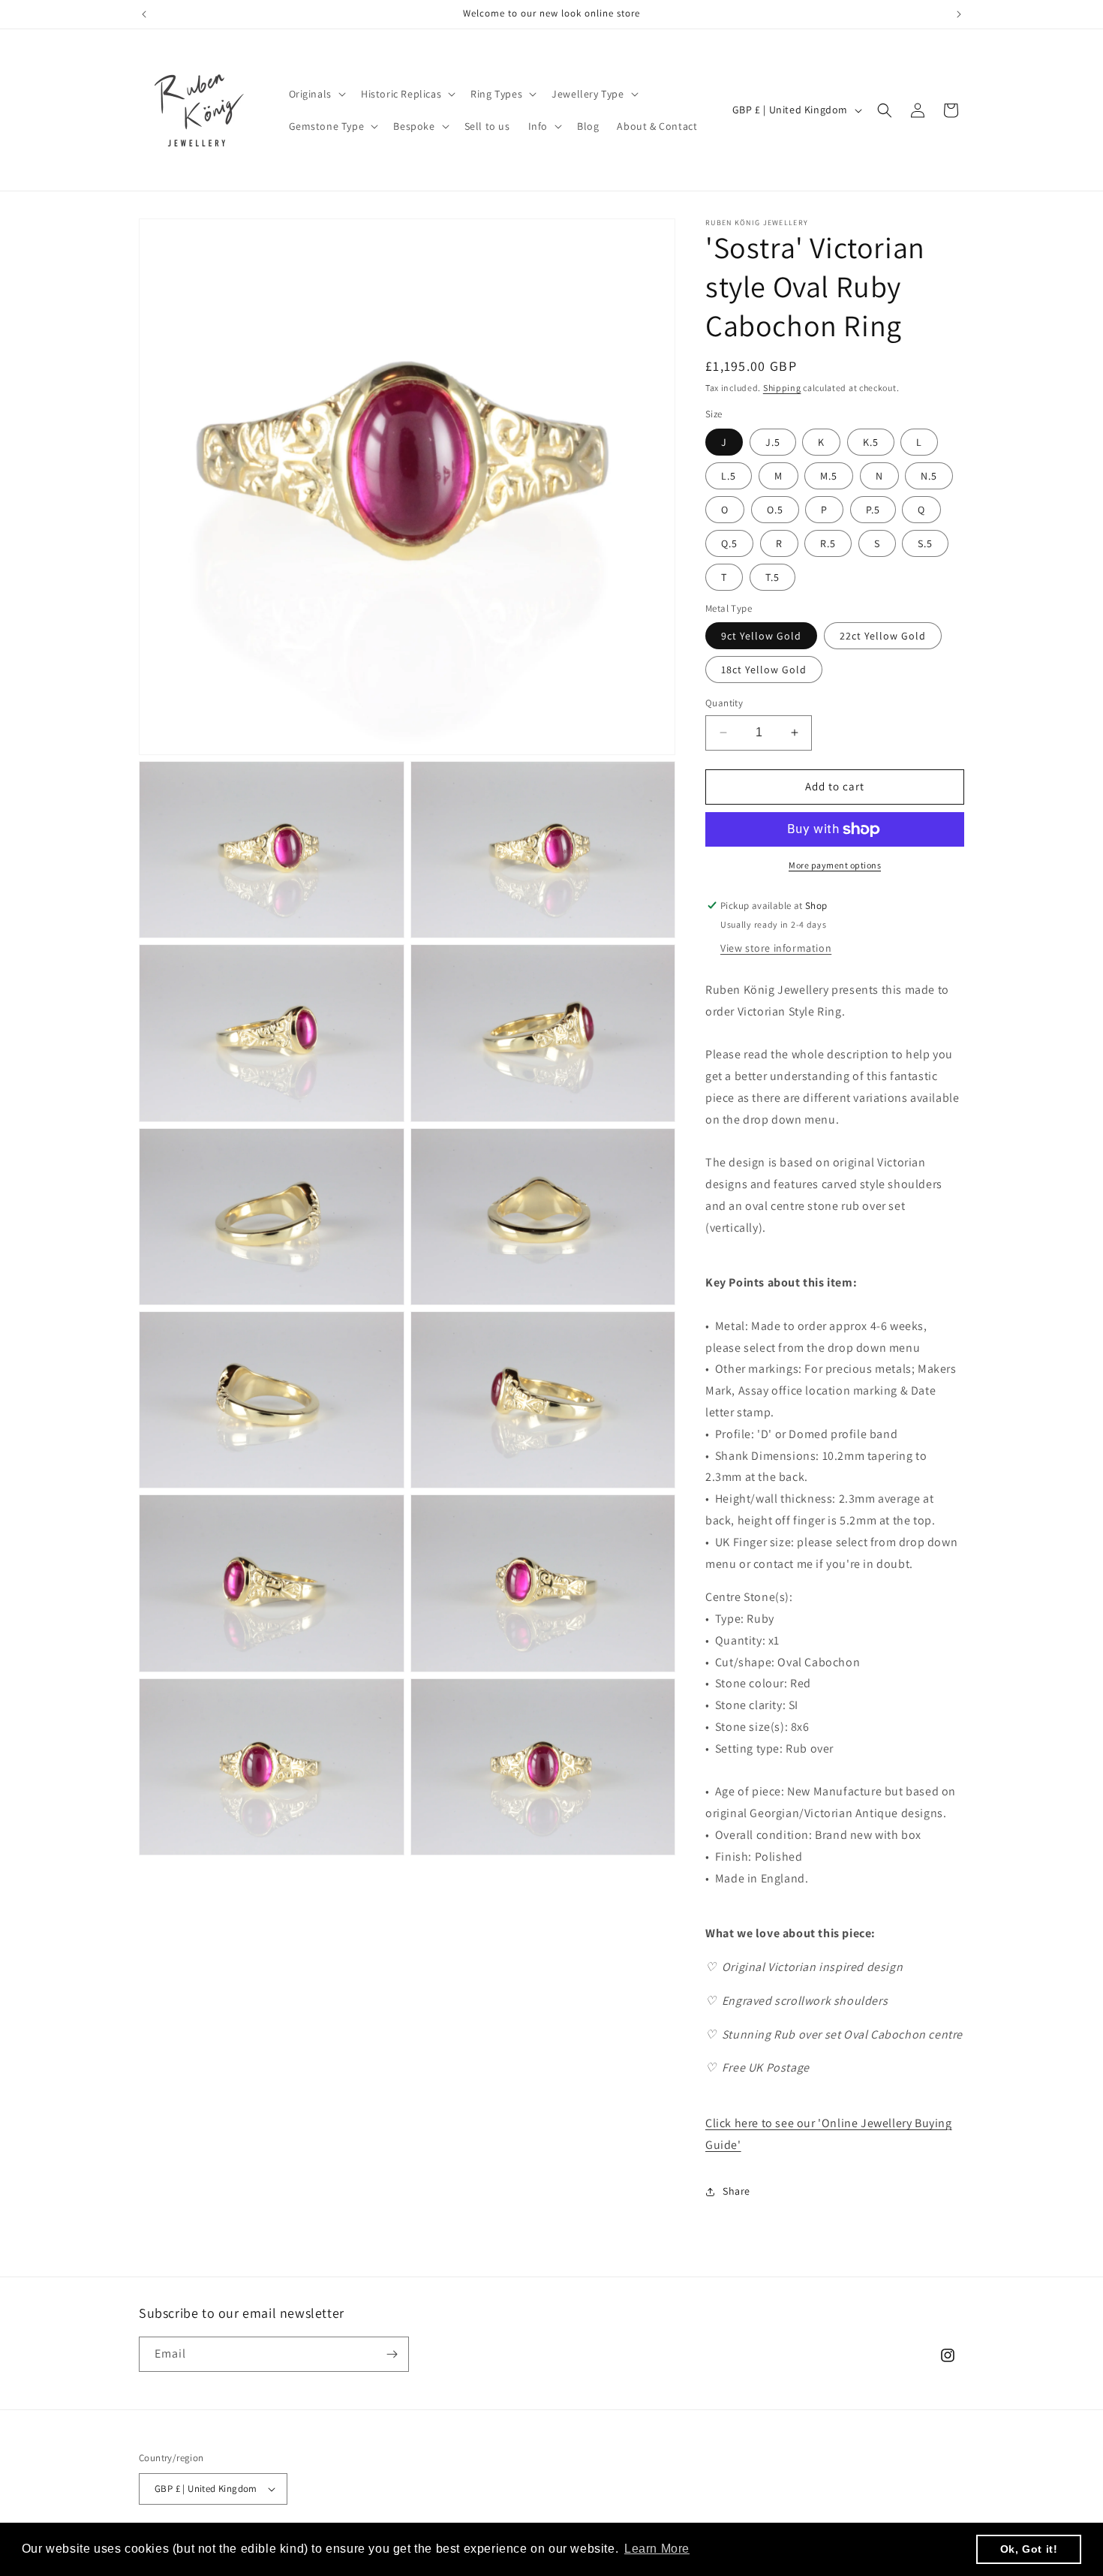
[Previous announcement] (144, 14)
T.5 (772, 577)
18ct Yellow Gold (764, 670)
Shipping (782, 388)
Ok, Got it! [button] (1029, 2549)
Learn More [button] (657, 2549)
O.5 (775, 510)
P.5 (873, 510)
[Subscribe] (392, 2354)
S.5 (925, 543)
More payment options (835, 865)
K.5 (871, 442)
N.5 (929, 476)
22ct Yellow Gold (883, 636)
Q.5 (729, 543)
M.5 (829, 476)
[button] (316, 94)
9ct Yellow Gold (761, 636)
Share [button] (736, 2191)
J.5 (773, 442)
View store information (776, 948)
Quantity (724, 703)
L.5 (729, 476)
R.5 (828, 543)
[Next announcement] (959, 14)
